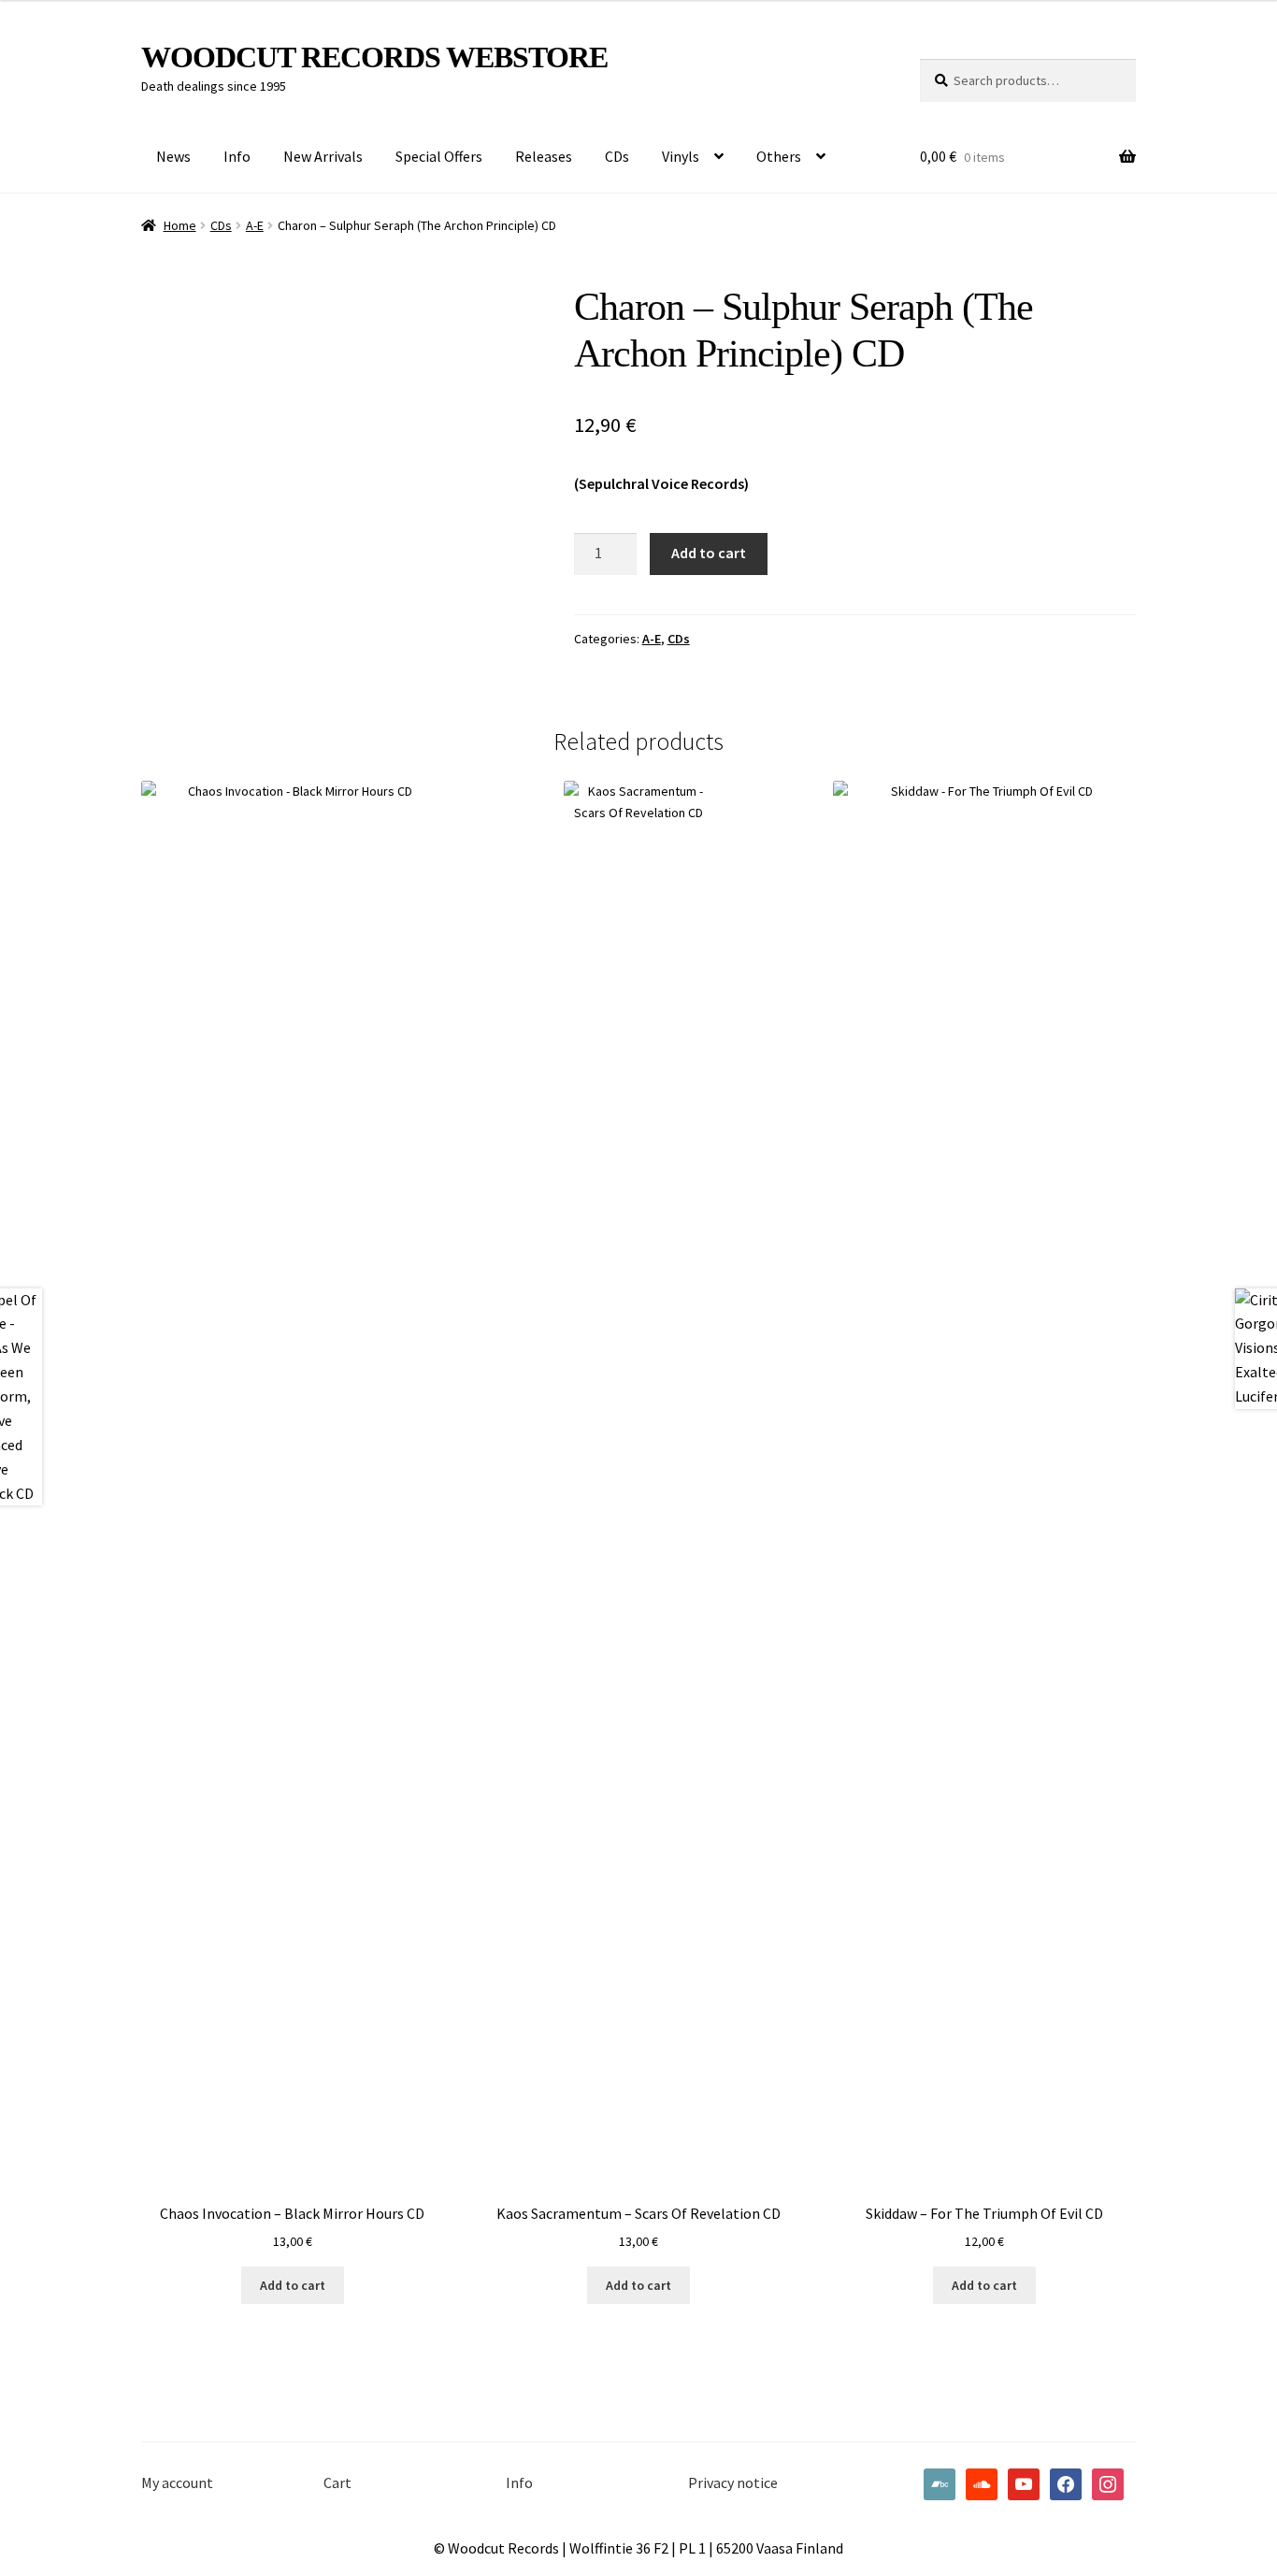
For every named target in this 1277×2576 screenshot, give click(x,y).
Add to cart (709, 553)
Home (180, 225)
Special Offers (439, 156)
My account (177, 2482)
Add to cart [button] (293, 2285)
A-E (255, 225)
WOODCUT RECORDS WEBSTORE (374, 57)
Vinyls (681, 156)
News (173, 156)
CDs (617, 156)
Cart (337, 2482)
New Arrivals (323, 156)
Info (237, 156)
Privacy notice (733, 2482)
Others (779, 156)
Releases (544, 156)
